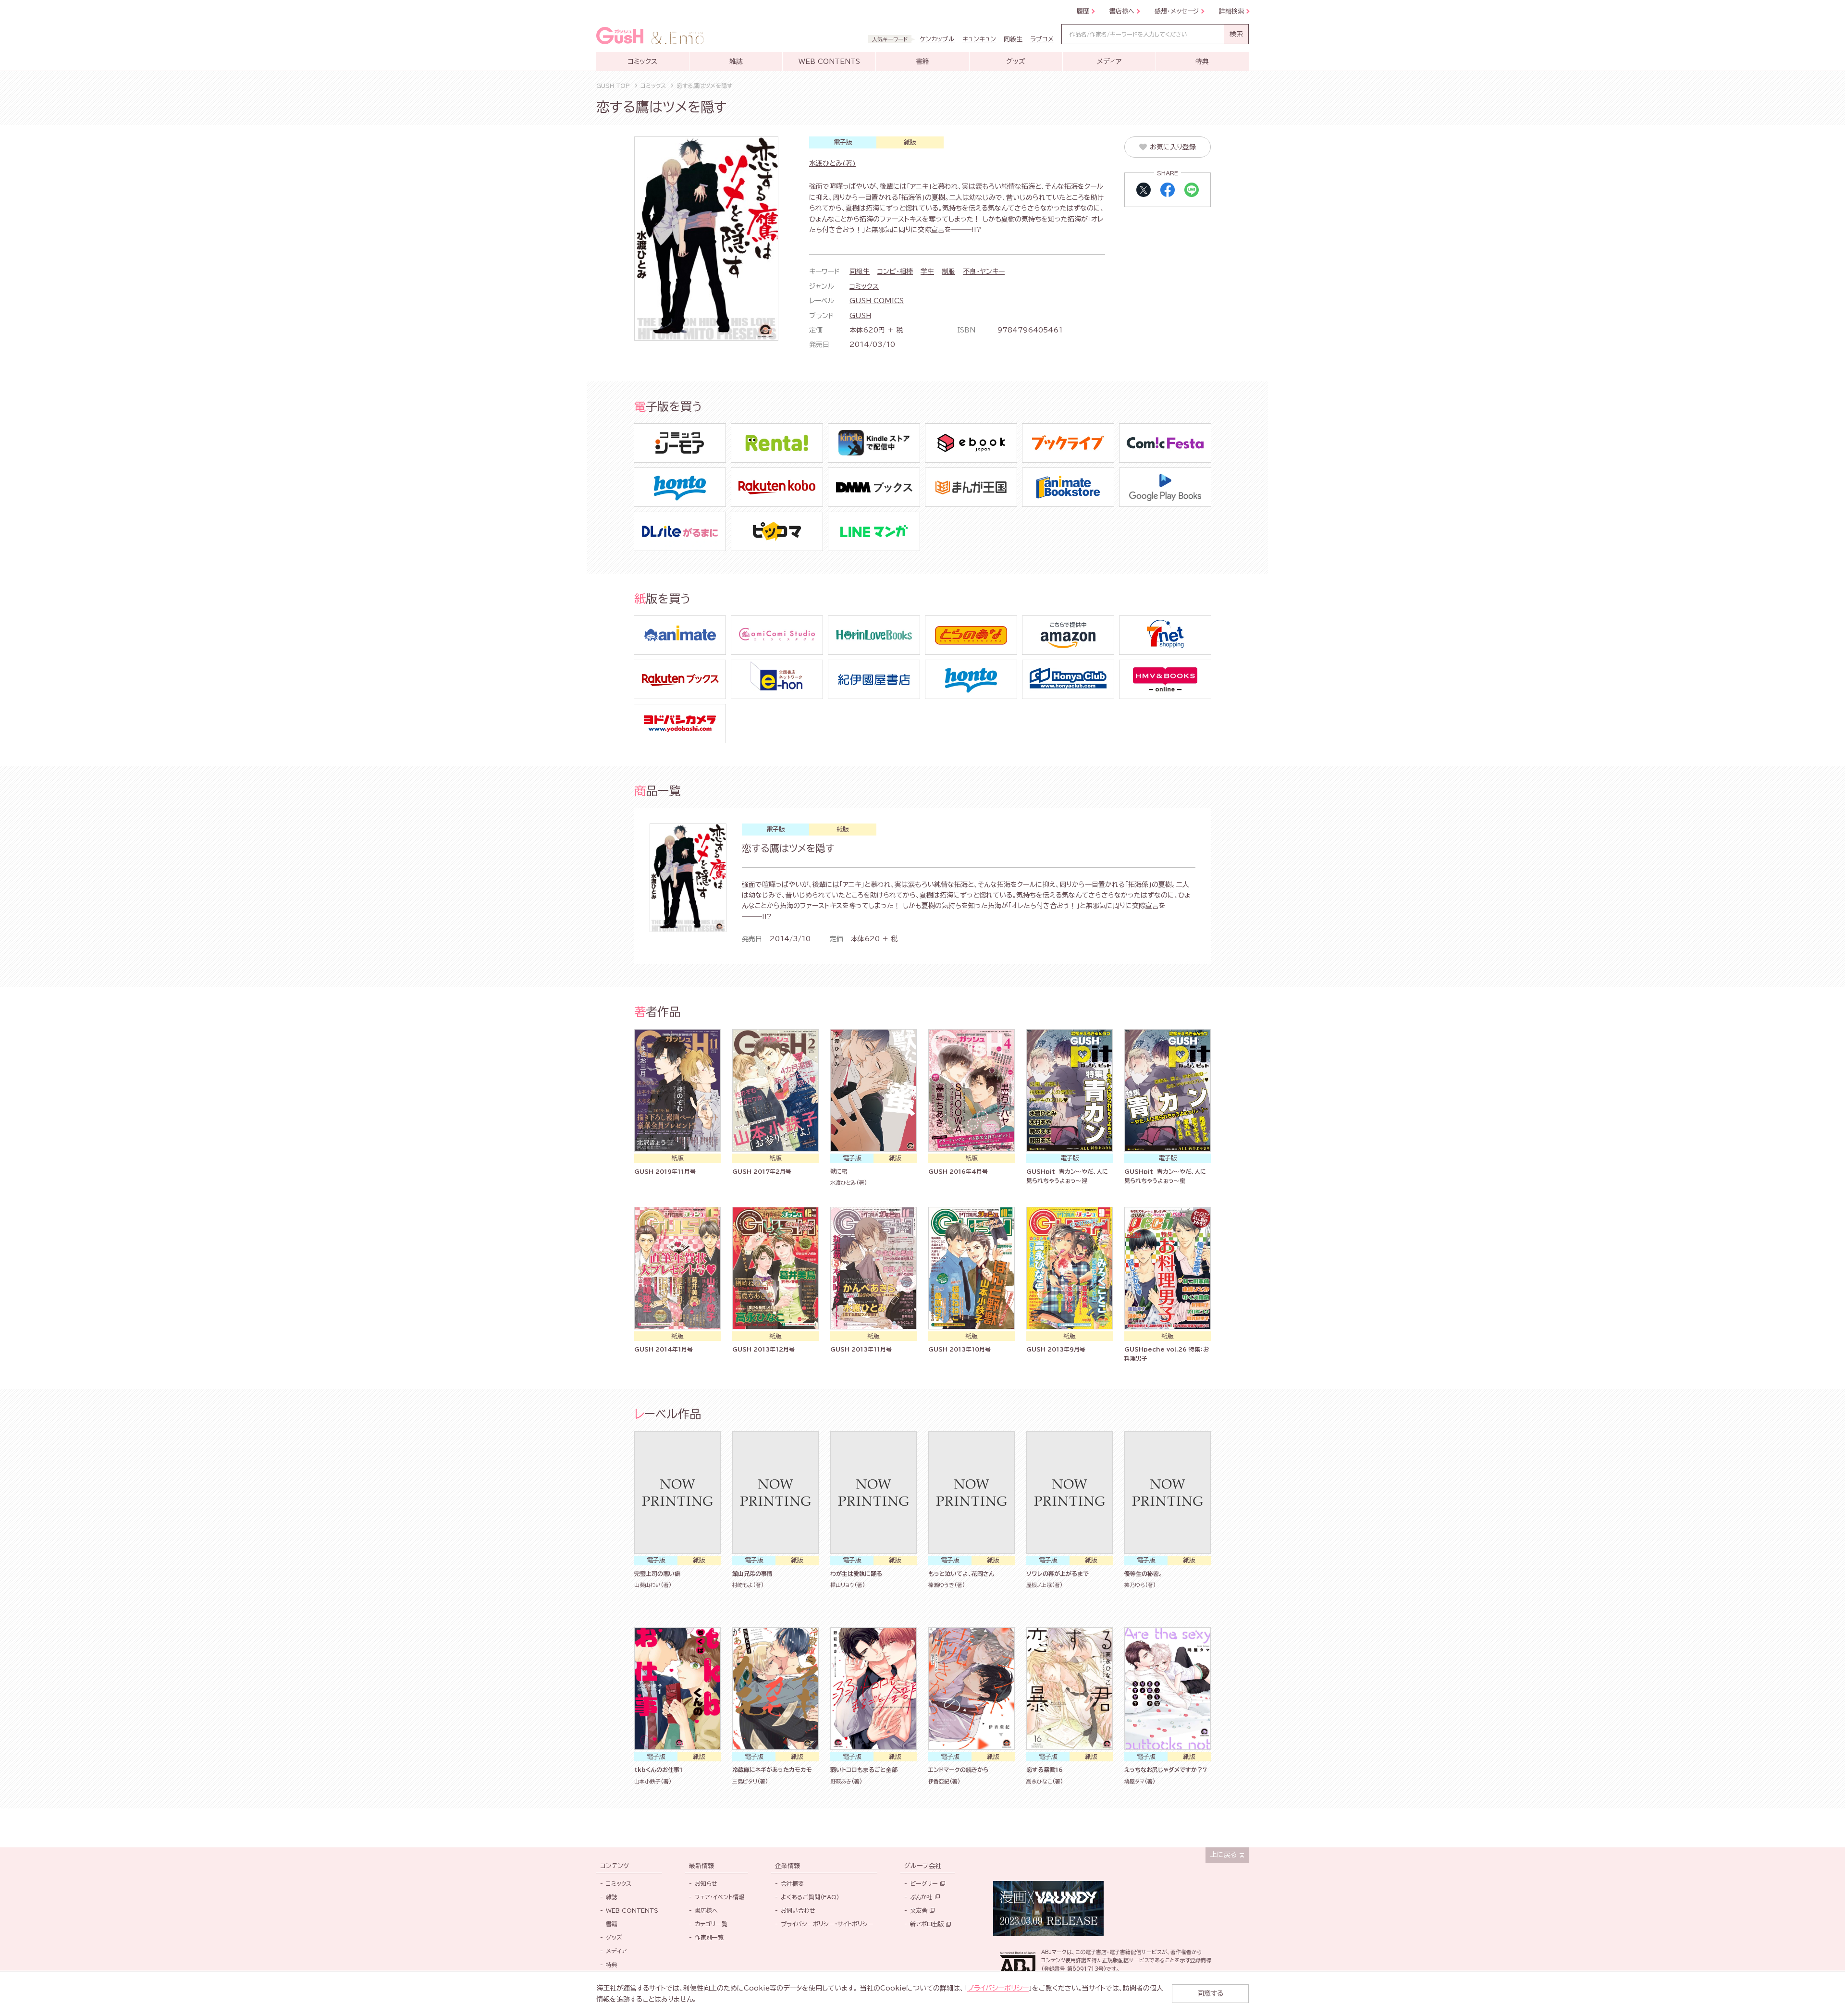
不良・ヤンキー (984, 271)
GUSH (860, 316)
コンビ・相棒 (895, 271)
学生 (927, 271)
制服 (948, 271)
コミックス (864, 286)
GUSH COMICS (877, 301)
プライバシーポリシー (998, 1988)
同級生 (860, 271)
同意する (1210, 1993)
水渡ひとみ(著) (832, 163)
